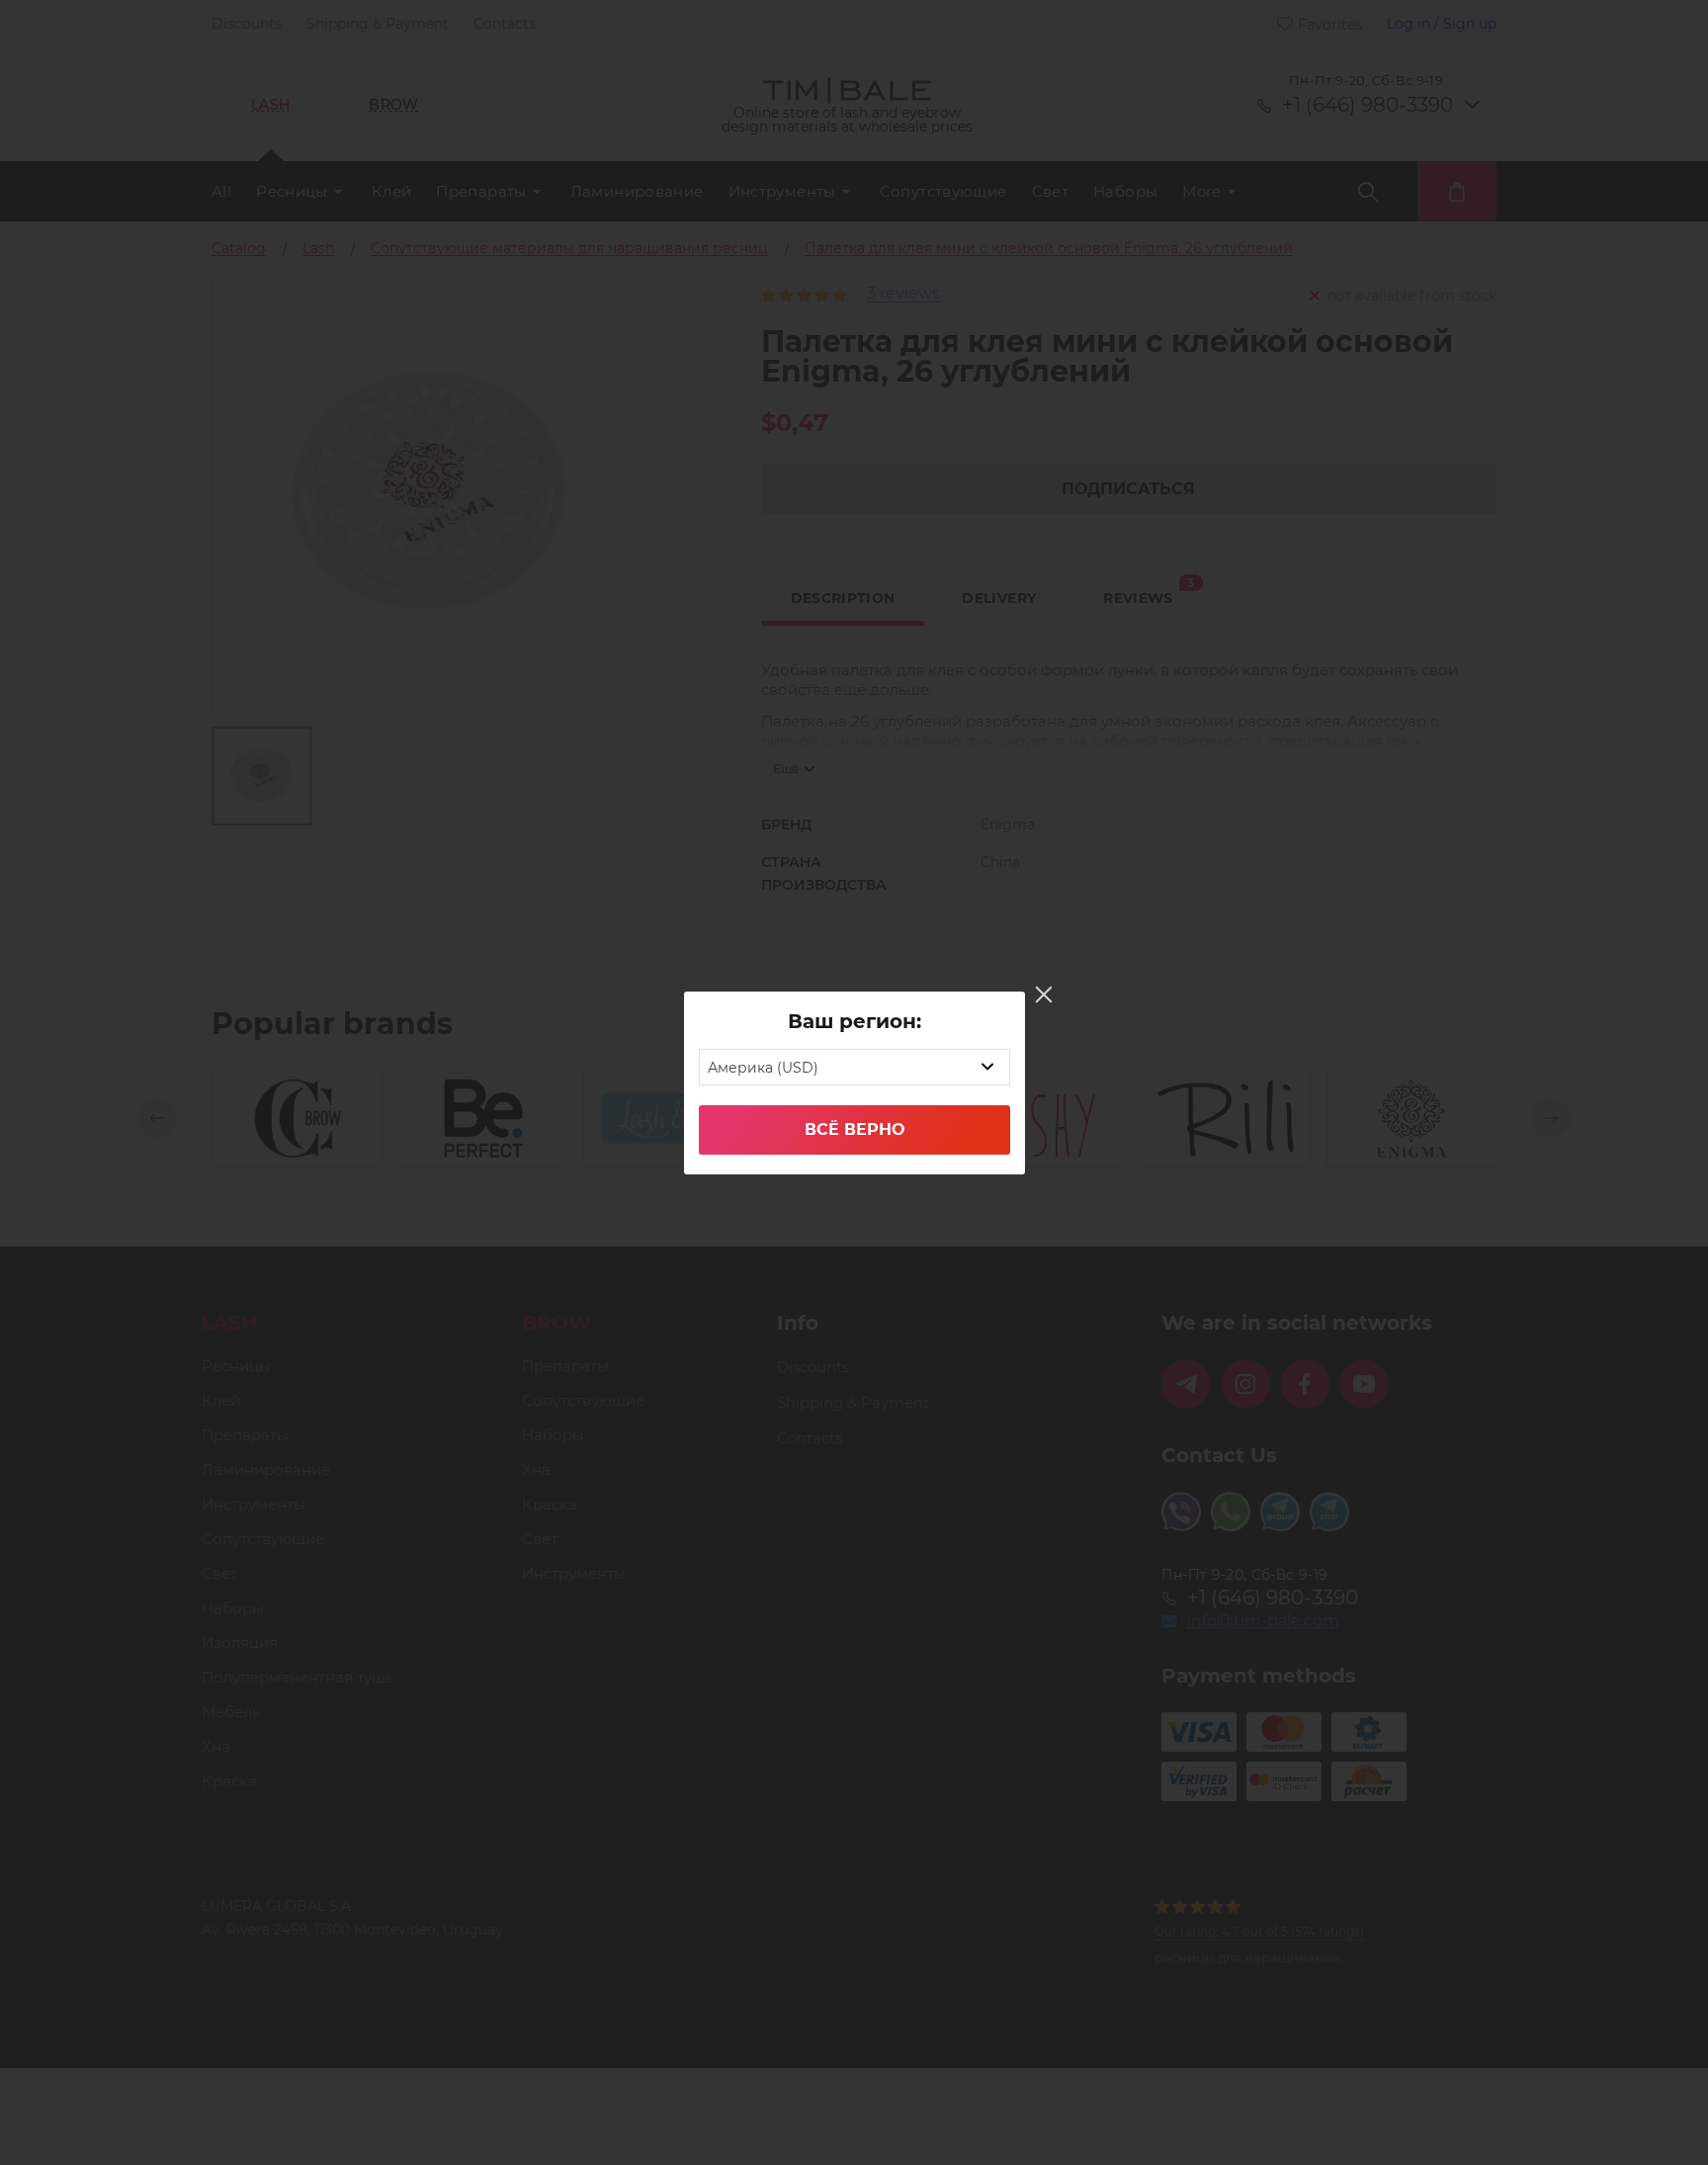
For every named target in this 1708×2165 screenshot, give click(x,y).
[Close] (1044, 995)
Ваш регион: (854, 1021)
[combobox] (854, 1067)
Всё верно (854, 1129)
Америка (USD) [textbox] (763, 1068)
